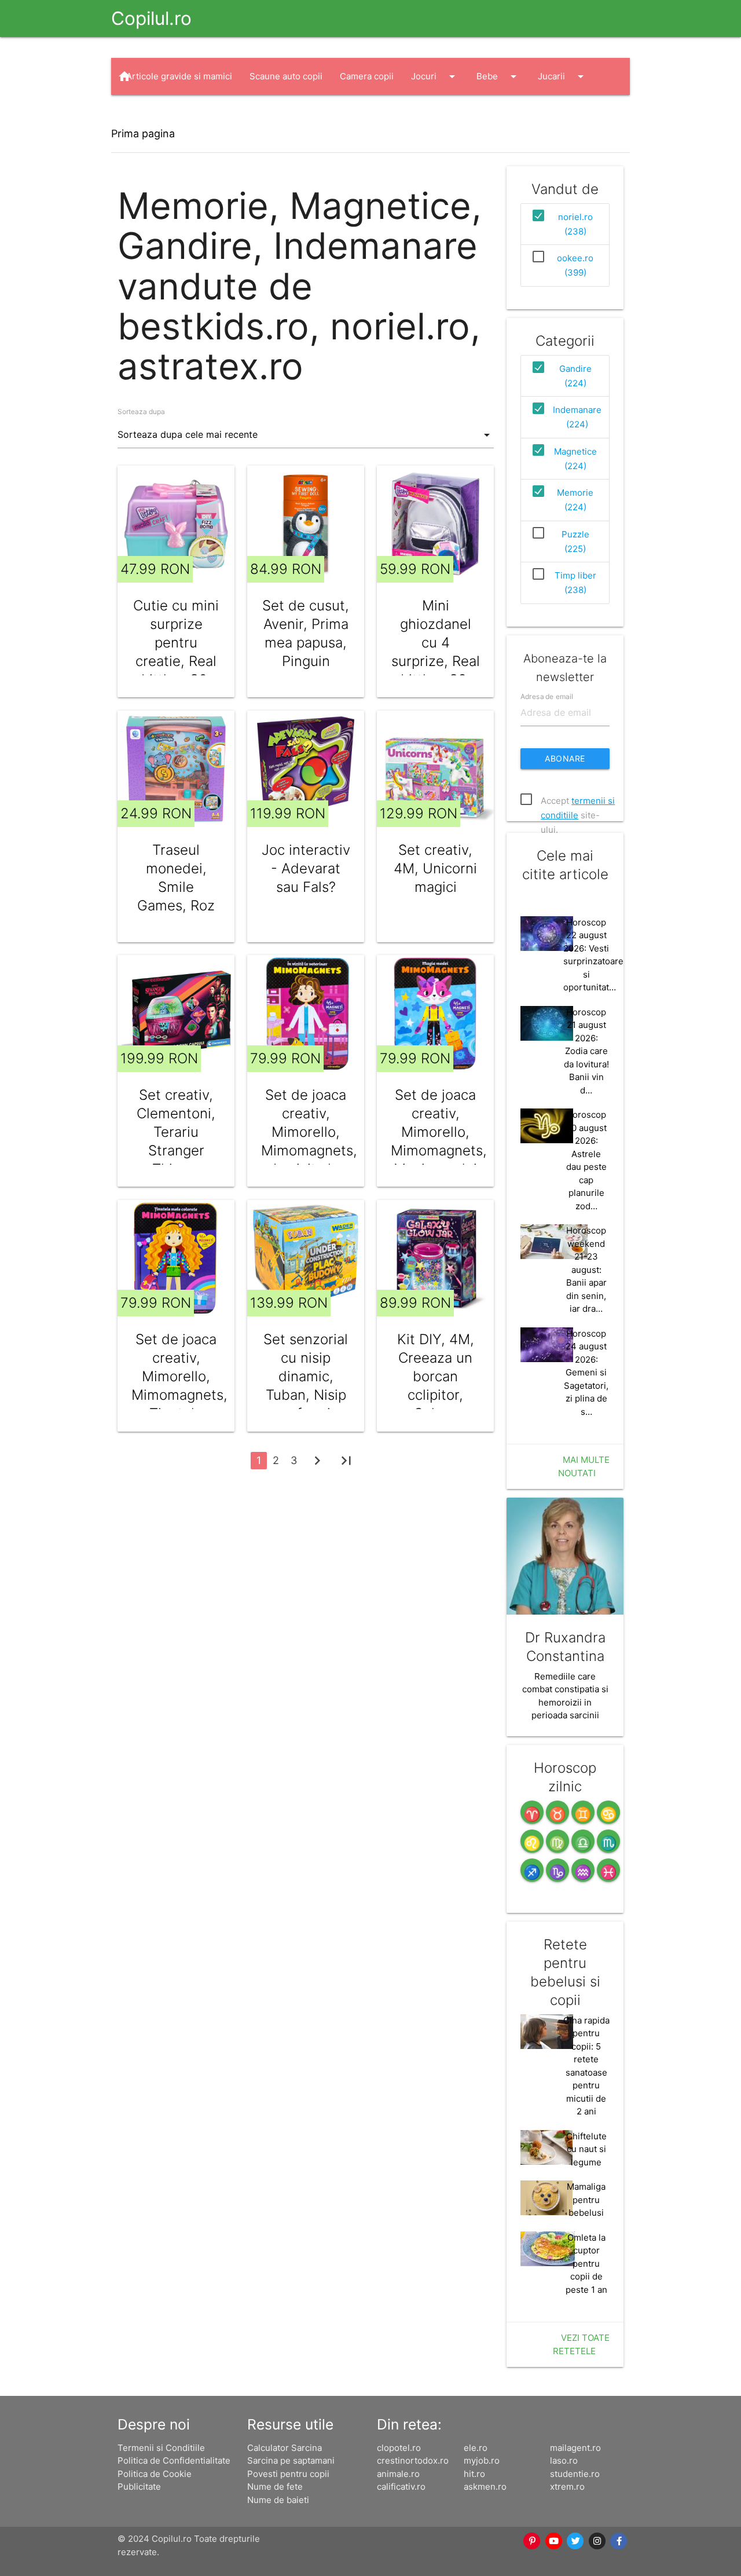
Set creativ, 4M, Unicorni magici (435, 868)
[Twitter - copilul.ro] (576, 2541)
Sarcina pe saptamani (291, 2460)
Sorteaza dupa (141, 411)
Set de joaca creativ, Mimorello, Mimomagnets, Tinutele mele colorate (176, 1395)
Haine (149, 114)
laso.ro (564, 2460)
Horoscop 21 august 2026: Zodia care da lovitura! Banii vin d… (586, 1051)
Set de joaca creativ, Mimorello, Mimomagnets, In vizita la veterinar (306, 1141)
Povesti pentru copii (288, 2474)
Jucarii (563, 76)
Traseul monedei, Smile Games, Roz (176, 878)
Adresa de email (547, 696)
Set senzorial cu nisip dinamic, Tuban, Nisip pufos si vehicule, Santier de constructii (306, 1404)
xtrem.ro (567, 2487)
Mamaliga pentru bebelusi (586, 2200)
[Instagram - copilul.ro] (597, 2541)
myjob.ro (482, 2460)
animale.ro (398, 2474)
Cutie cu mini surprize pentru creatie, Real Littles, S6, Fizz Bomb (176, 652)
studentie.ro (575, 2474)
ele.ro (476, 2448)
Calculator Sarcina (285, 2448)
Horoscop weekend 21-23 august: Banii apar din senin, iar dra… (586, 1269)
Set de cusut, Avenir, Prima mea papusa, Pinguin (306, 633)
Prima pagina (143, 133)
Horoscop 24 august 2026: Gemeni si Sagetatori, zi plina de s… (586, 1373)
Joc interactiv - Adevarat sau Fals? (306, 868)
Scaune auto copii (286, 76)
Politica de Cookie (155, 2474)
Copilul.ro (151, 18)
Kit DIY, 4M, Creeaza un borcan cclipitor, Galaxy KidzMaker (436, 1386)
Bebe (498, 76)
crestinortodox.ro (413, 2460)
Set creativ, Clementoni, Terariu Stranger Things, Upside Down (176, 1141)
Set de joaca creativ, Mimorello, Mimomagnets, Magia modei (435, 1132)
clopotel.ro (399, 2448)
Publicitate (139, 2487)
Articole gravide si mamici (179, 76)
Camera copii (367, 76)
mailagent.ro (575, 2448)
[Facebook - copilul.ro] (619, 2541)
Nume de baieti (278, 2500)
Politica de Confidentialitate (174, 2460)
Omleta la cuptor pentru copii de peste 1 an (586, 2264)
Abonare (565, 758)
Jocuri (435, 76)
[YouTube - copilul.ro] (554, 2541)
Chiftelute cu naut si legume (586, 2149)
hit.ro (474, 2474)
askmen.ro (485, 2487)
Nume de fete (275, 2487)
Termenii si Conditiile (161, 2448)
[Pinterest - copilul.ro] (533, 2541)
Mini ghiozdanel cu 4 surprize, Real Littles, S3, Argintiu (436, 652)
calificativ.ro (401, 2487)
